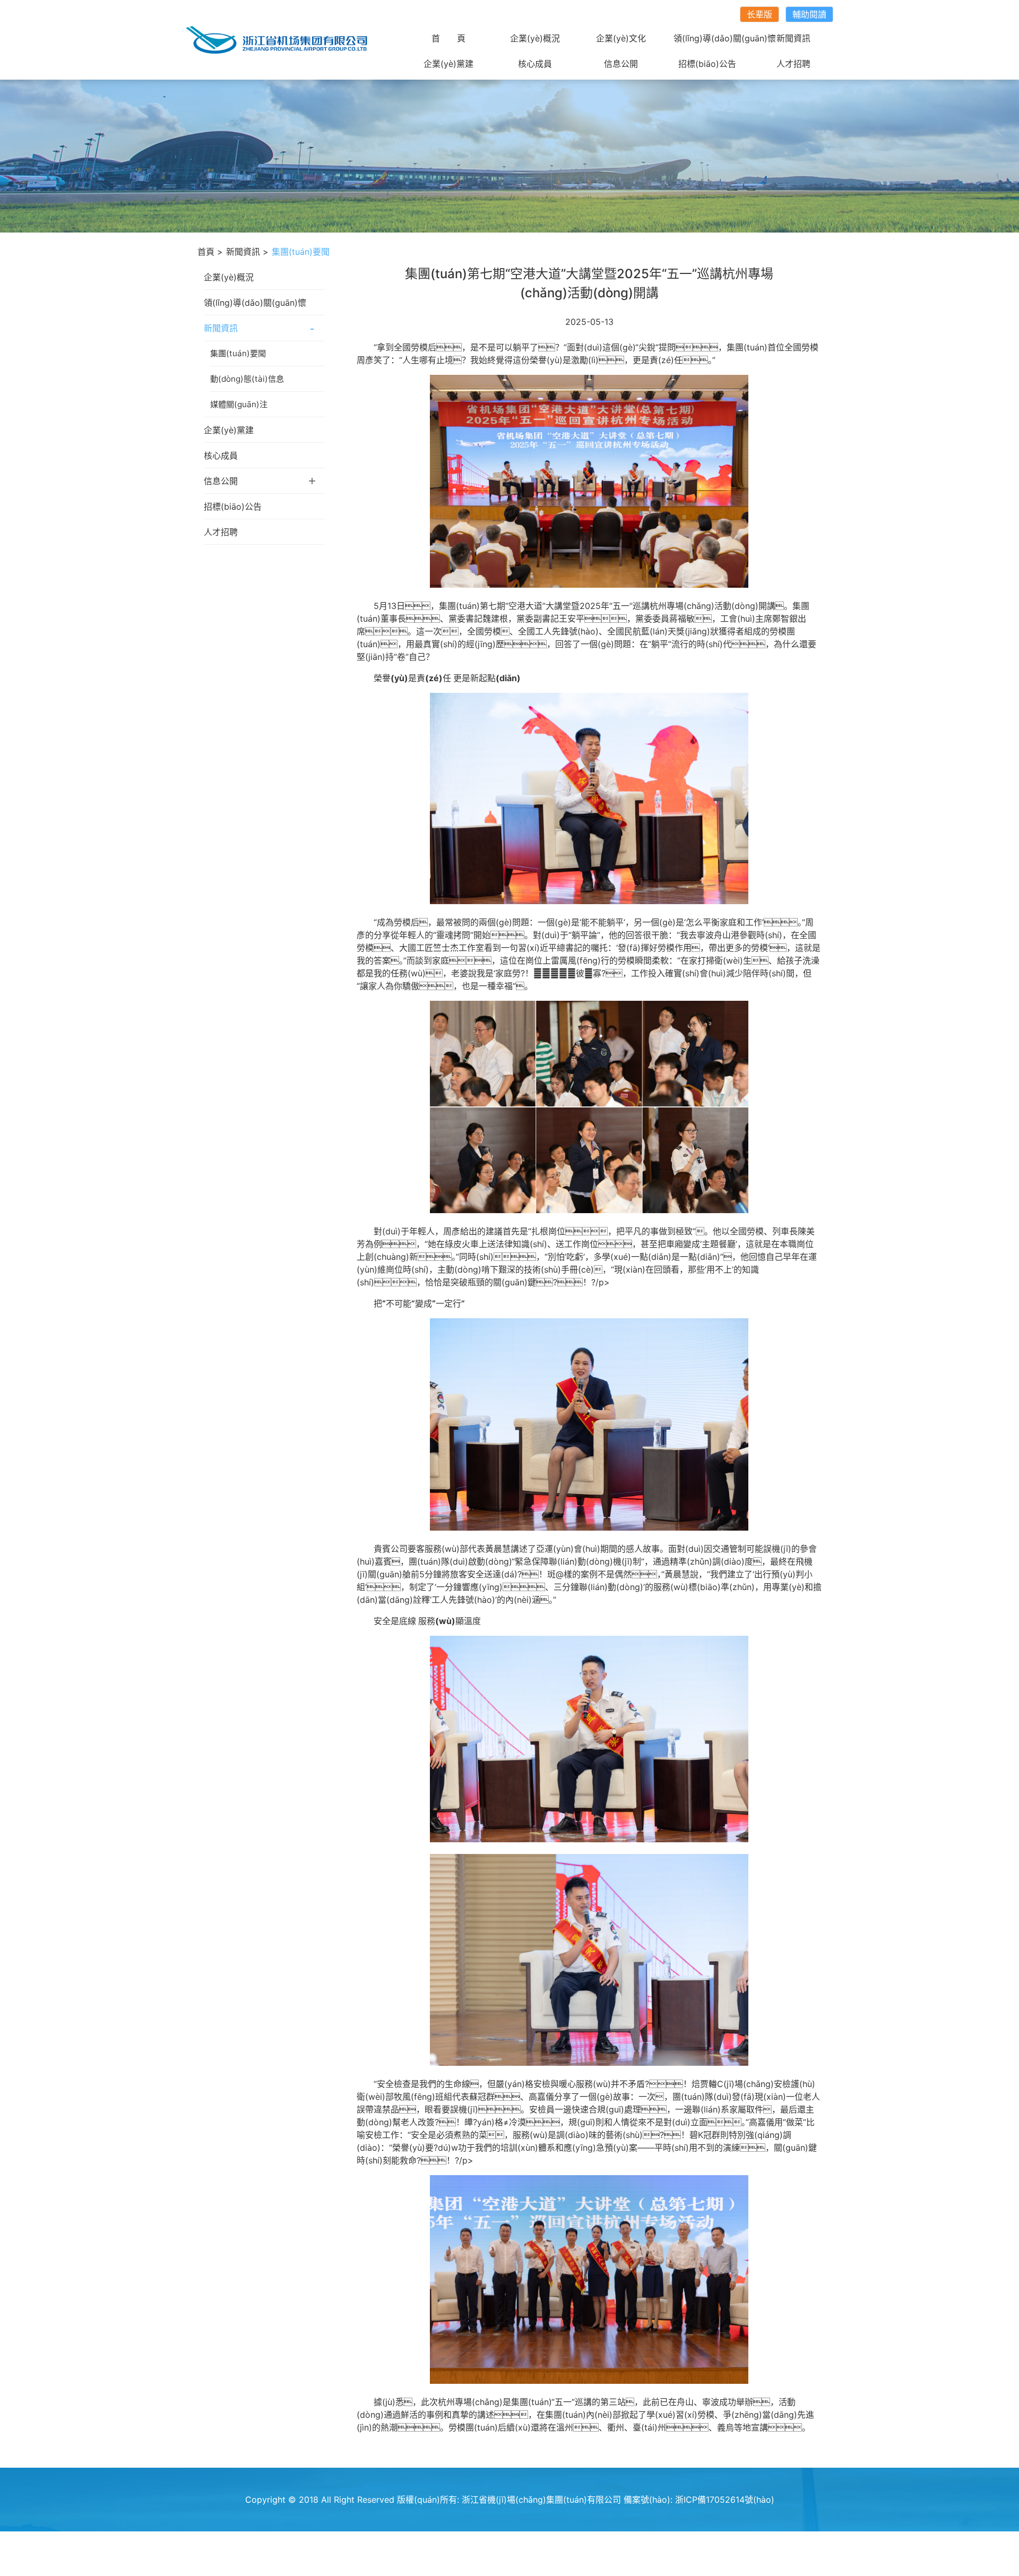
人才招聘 (793, 64)
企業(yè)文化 (621, 38)
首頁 (206, 252)
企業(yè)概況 (535, 38)
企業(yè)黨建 (448, 64)
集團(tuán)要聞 (238, 353)
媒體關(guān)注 (239, 404)
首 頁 (448, 38)
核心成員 (535, 64)
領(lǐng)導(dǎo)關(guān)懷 (725, 38)
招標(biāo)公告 (707, 64)
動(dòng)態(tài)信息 (247, 379)
